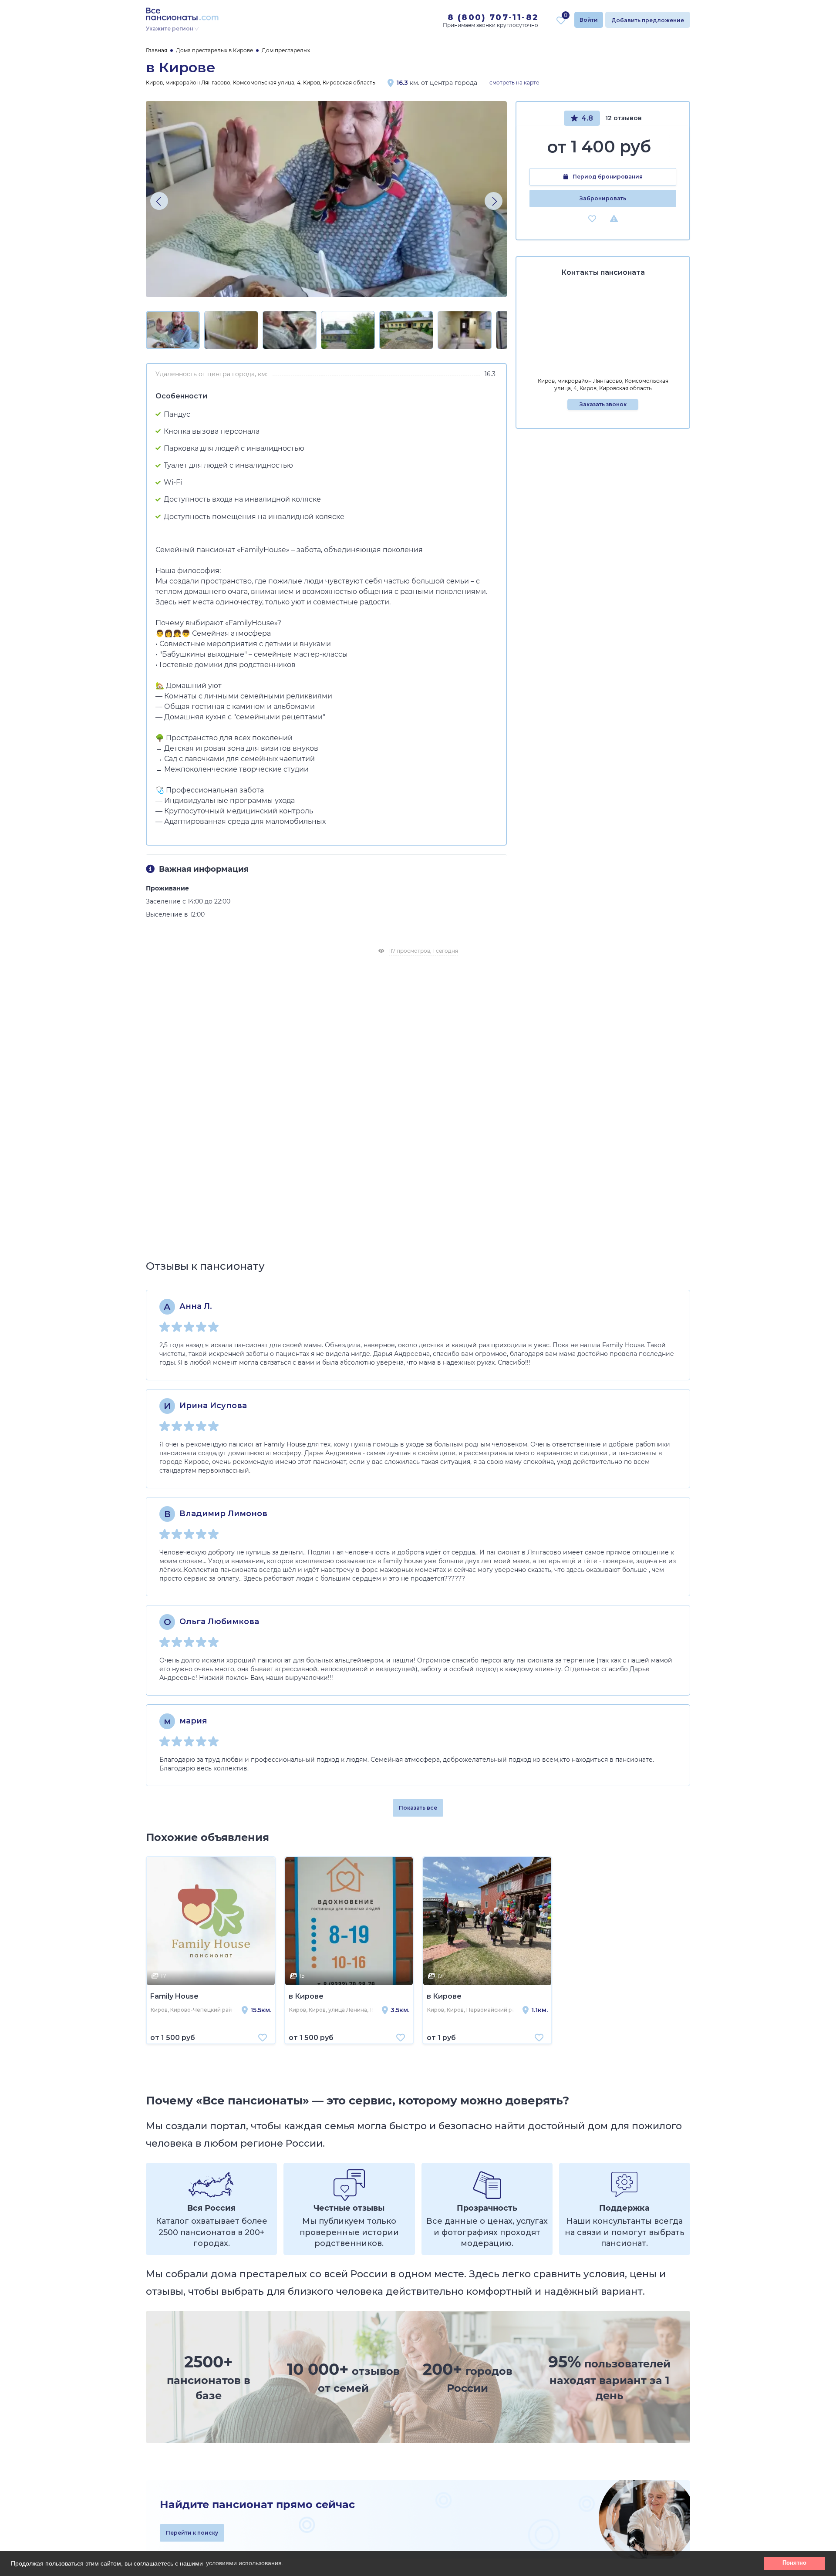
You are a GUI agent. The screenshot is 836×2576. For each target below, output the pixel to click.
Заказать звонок (603, 404)
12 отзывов (624, 118)
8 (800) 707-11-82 (493, 17)
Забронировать (603, 198)
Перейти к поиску (192, 2533)
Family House (174, 1996)
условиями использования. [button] (245, 2563)
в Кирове (306, 1996)
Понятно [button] (794, 2563)
